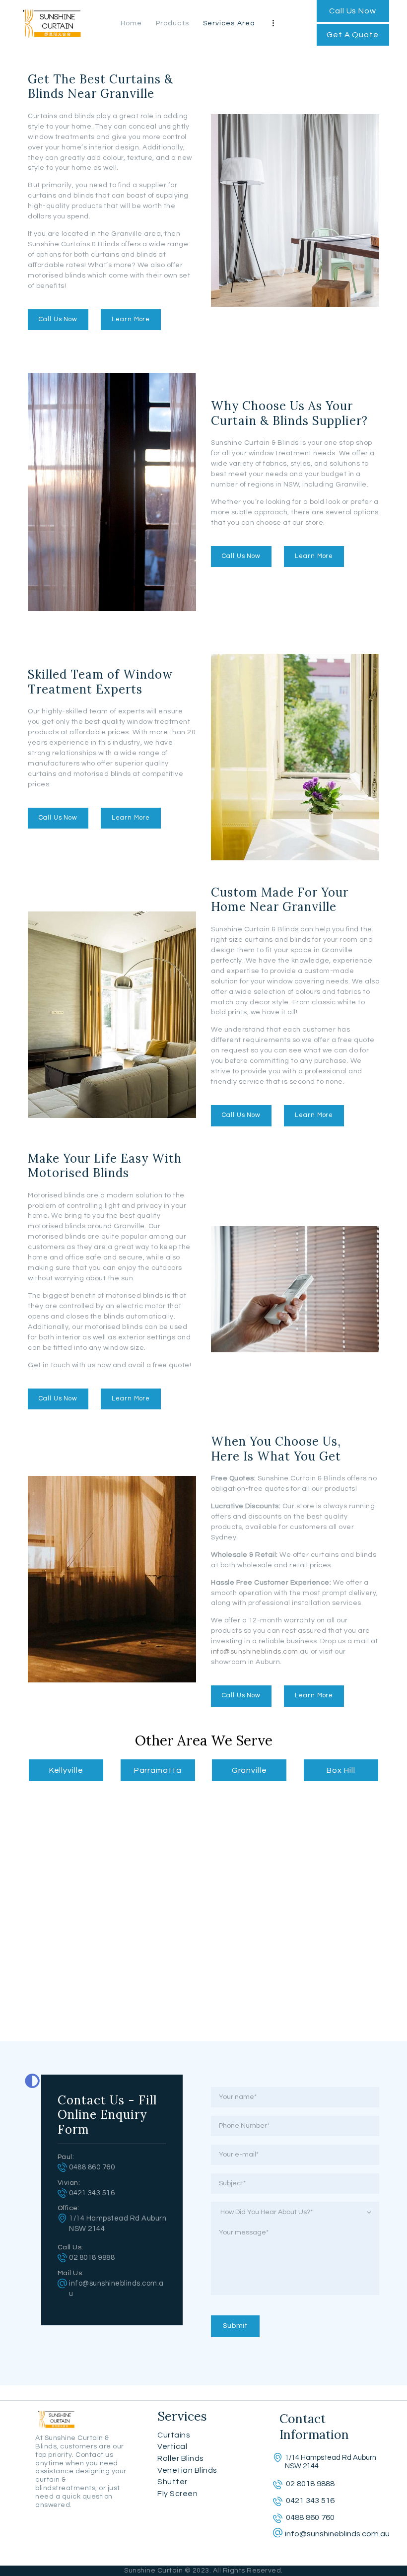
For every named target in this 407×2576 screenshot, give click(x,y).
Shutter (172, 2482)
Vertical (172, 2446)
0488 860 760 (92, 2167)
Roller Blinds (181, 2458)
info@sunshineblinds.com (255, 1652)
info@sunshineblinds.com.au (337, 2534)
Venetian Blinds (187, 2470)
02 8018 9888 (92, 2258)
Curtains (174, 2435)
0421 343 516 (92, 2193)
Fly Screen (177, 2494)
